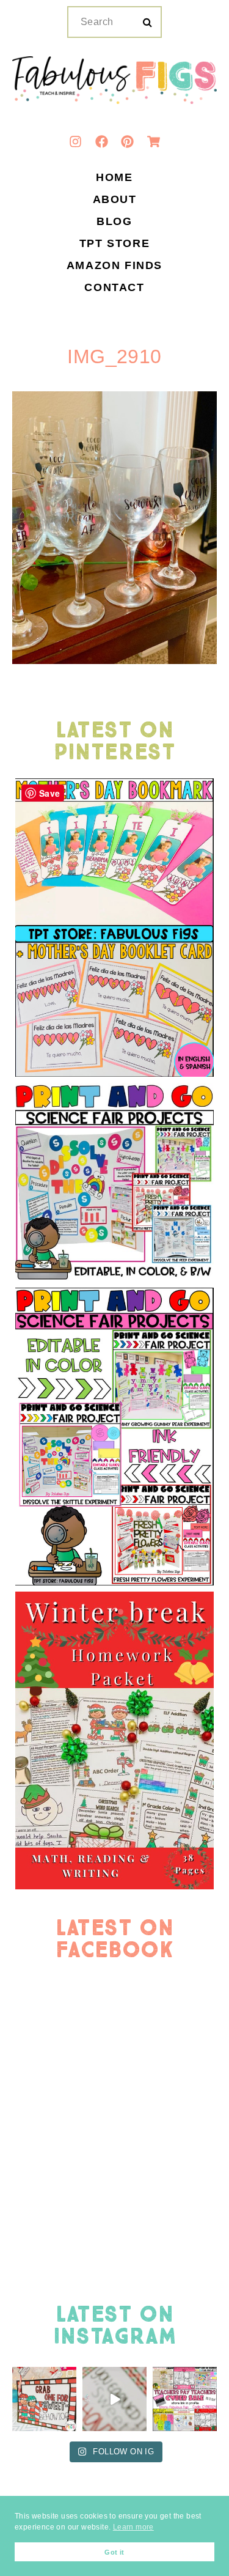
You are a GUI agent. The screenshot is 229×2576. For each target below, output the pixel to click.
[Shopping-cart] (153, 141)
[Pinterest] (128, 141)
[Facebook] (101, 141)
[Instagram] (76, 141)
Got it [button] (114, 2552)
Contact (114, 288)
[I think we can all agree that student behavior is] (44, 2399)
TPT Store (114, 244)
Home (114, 178)
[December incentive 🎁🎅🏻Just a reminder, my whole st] (114, 2399)
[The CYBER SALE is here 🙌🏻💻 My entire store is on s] (185, 2399)
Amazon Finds (114, 266)
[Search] (147, 23)
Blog (114, 222)
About (115, 200)
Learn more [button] (133, 2527)
